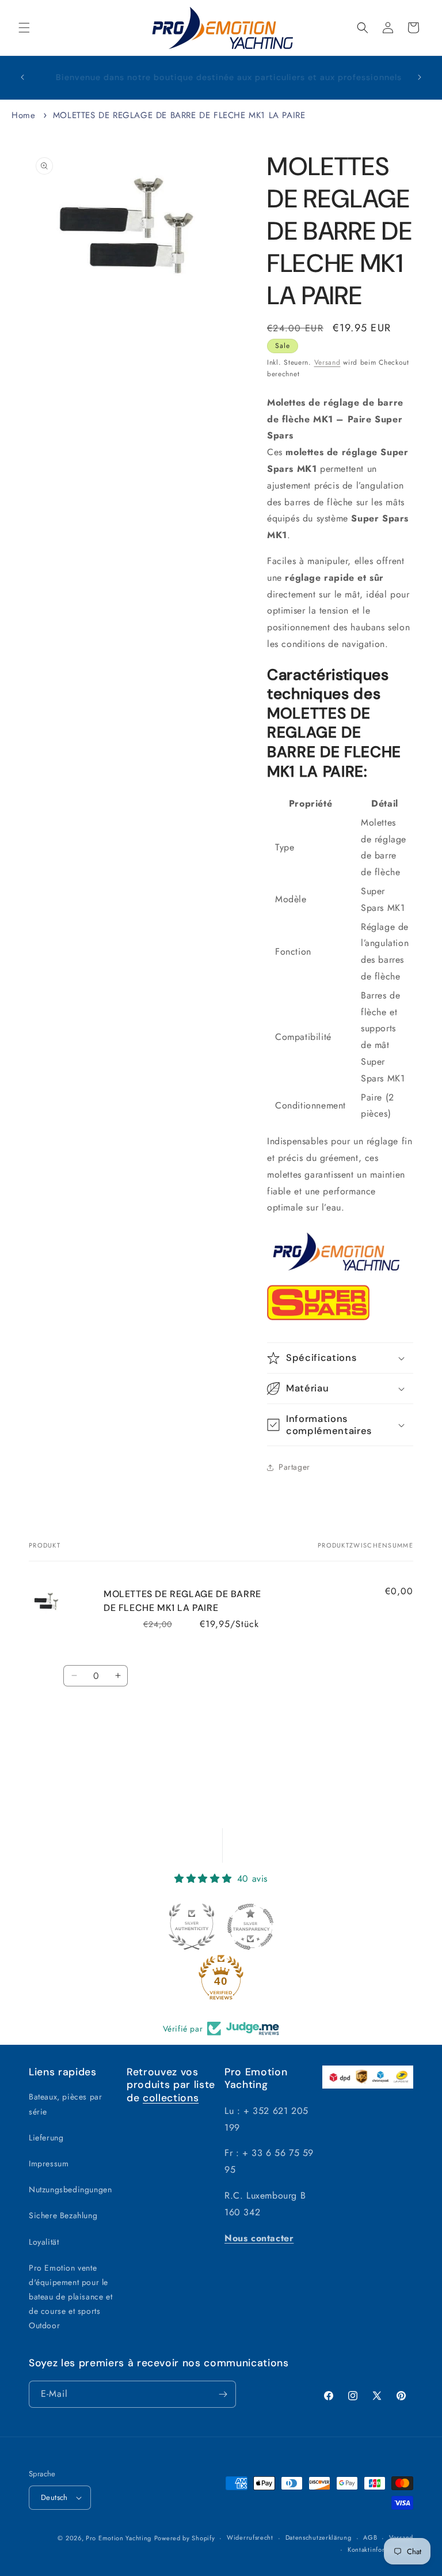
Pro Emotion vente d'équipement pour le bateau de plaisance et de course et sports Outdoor (71, 2297)
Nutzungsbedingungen (70, 2189)
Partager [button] (294, 1467)
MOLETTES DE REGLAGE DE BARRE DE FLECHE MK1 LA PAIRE (179, 115)
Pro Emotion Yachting (119, 2538)
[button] (24, 28)
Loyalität (44, 2242)
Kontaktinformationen (380, 2549)
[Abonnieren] (223, 2394)
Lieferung (46, 2138)
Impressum (49, 2163)
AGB (370, 2537)
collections (171, 2098)
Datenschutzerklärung (319, 2537)
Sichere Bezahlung (63, 2215)
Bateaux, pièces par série (65, 2104)
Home (23, 115)
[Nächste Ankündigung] (420, 77)
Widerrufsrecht (250, 2537)
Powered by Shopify (185, 2538)
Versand (327, 362)
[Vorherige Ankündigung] (22, 77)
